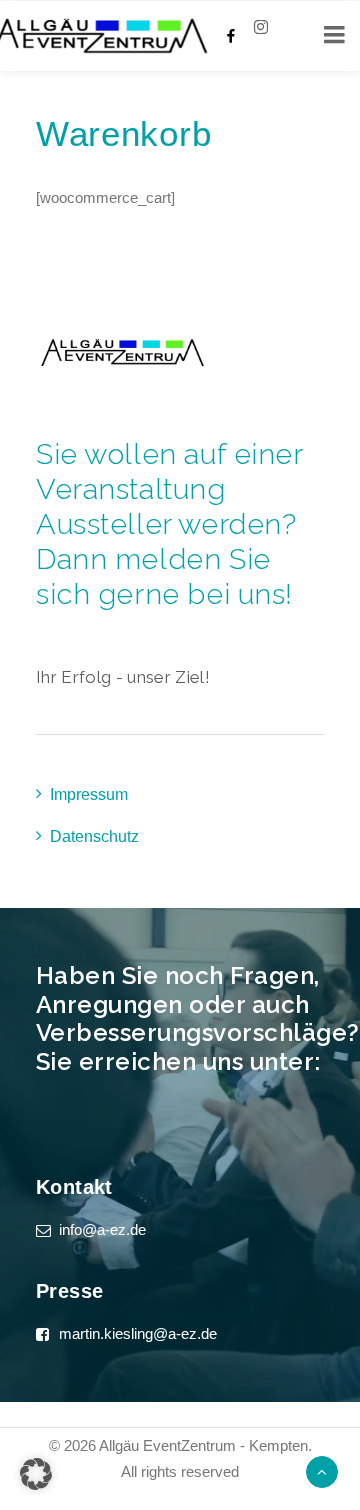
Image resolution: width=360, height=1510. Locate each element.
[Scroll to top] (322, 1470)
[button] (36, 1474)
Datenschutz (94, 836)
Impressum (89, 794)
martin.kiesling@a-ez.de (138, 1333)
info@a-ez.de (102, 1229)
